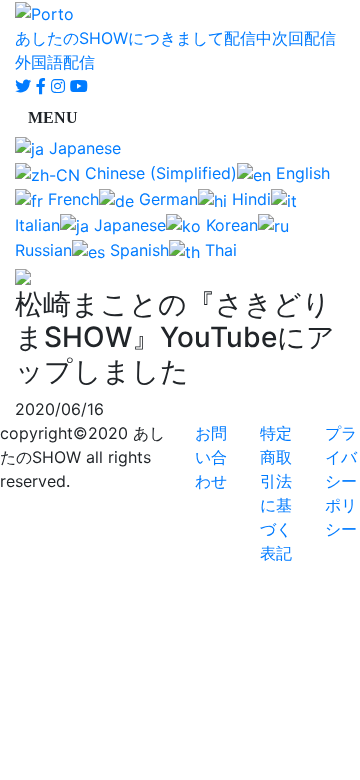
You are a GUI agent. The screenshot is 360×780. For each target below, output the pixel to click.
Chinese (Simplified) (158, 173)
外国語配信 (55, 62)
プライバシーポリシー (341, 481)
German (166, 199)
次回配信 (304, 38)
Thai (218, 250)
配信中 (248, 38)
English (300, 173)
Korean (229, 225)
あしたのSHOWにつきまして (119, 38)
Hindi (249, 199)
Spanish (137, 250)
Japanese (82, 148)
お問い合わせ (211, 457)
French (71, 199)
